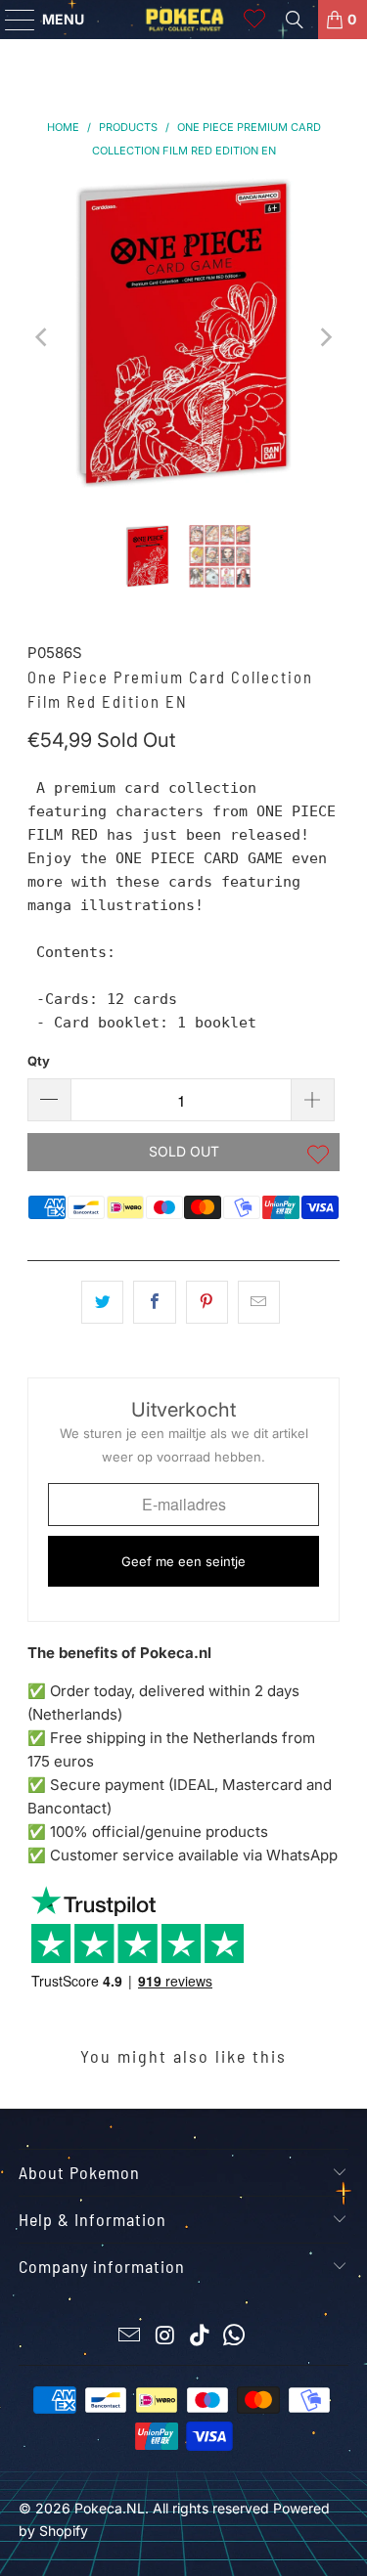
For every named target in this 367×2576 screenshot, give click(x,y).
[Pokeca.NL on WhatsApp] (235, 2337)
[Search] (295, 20)
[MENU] (11, 20)
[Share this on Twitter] (102, 1302)
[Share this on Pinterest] (207, 1302)
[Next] (325, 337)
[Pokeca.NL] (184, 20)
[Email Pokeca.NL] (130, 2337)
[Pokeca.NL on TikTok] (201, 2337)
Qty (39, 1061)
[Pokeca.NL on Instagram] (165, 2337)
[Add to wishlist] (318, 1157)
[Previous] (42, 337)
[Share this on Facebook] (154, 1302)
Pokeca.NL (110, 2508)
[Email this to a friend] (259, 1302)
